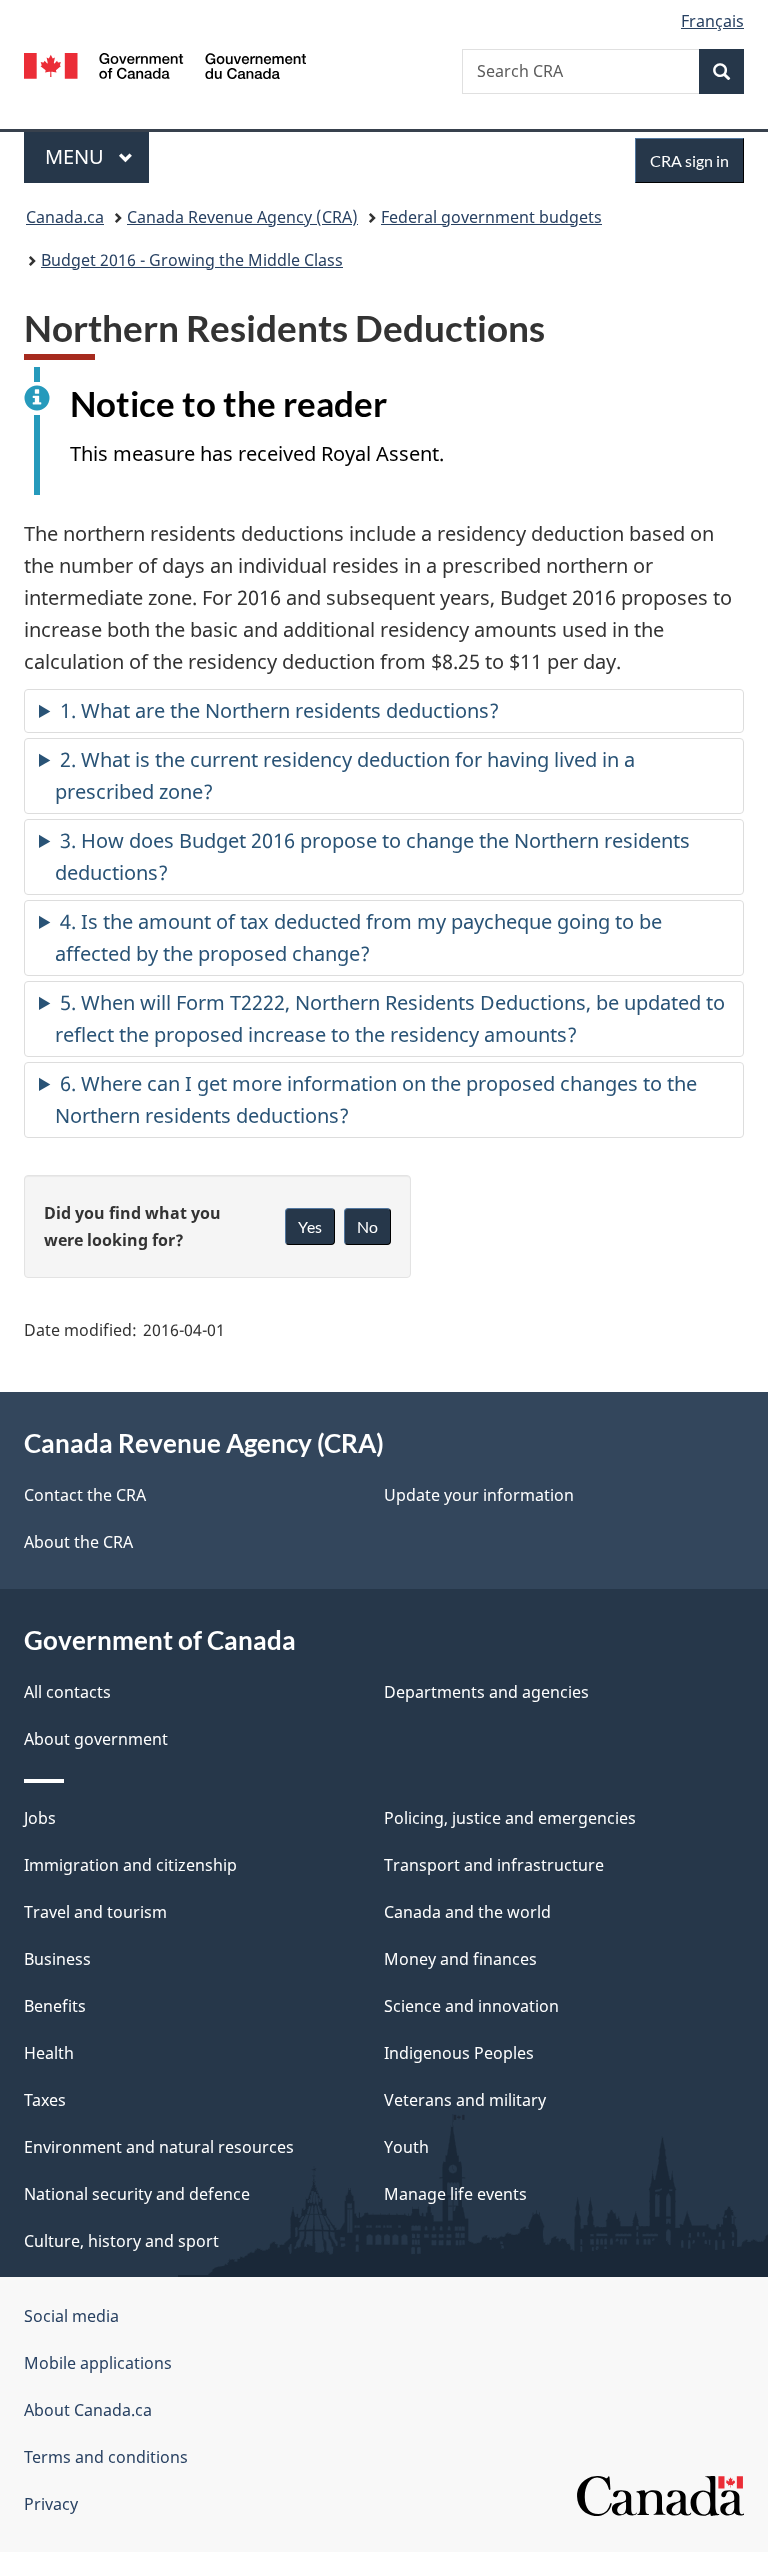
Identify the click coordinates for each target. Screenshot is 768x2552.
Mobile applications (98, 2363)
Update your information (479, 1495)
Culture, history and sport (121, 2241)
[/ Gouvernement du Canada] (165, 64)
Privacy (51, 2504)
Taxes (45, 2100)
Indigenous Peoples (459, 2053)
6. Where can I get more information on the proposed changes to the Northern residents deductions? (376, 1099)
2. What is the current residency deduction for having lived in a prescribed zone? (345, 775)
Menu (77, 156)
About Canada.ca (88, 2410)
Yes (310, 1226)
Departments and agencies (486, 1692)
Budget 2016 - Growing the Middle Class (192, 260)
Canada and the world (467, 1912)
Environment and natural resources (159, 2147)
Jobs (40, 1818)
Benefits (55, 2006)
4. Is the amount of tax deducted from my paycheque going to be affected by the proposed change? (358, 937)
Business (57, 1959)
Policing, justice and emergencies (510, 1818)
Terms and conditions (106, 2457)
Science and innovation (471, 2006)
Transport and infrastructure (494, 1865)
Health (49, 2053)
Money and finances (460, 1959)
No (367, 1226)
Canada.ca (65, 217)
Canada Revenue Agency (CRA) (242, 217)
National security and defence (137, 2194)
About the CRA (78, 1542)
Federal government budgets (491, 217)
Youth (406, 2147)
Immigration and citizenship (130, 1865)
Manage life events (455, 2194)
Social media (71, 2316)
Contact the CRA (85, 1495)
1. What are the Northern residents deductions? (279, 710)
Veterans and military (465, 2100)
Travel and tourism (95, 1912)
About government (96, 1739)
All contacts (67, 1692)
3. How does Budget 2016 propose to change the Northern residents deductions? (372, 856)
